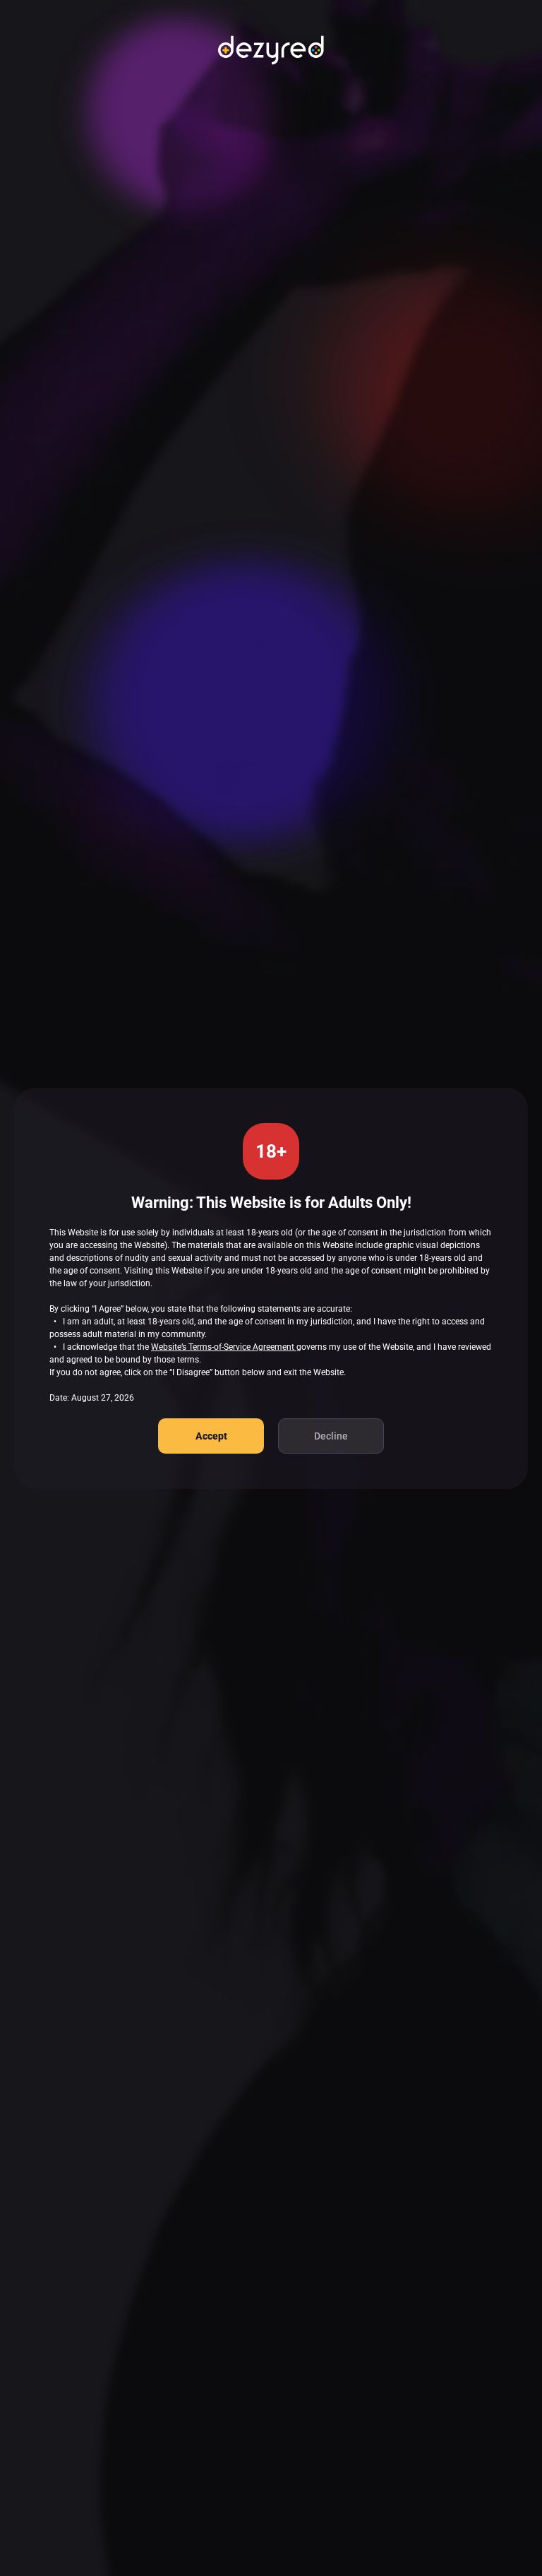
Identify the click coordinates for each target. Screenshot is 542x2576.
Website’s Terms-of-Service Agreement (224, 1347)
